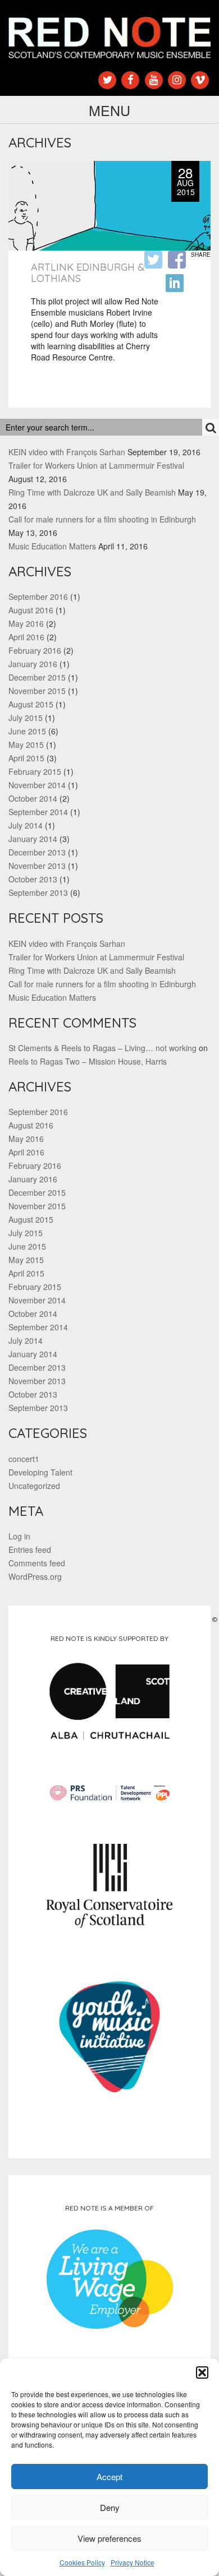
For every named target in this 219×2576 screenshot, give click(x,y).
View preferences (109, 2538)
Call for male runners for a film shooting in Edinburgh (102, 519)
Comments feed (37, 1563)
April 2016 (26, 637)
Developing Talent (40, 1472)
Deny (110, 2507)
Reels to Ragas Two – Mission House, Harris (88, 1061)
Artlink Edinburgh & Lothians (88, 273)
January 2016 (33, 664)
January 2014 (33, 839)
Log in (19, 1536)
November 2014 (37, 785)
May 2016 (26, 623)
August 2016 (31, 610)
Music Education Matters (52, 546)
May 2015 (26, 744)
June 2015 (27, 731)
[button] (202, 2372)
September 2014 (38, 812)
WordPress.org (35, 1576)
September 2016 (38, 596)
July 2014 (26, 825)
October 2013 (33, 879)
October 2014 (33, 798)
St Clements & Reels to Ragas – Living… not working (102, 1048)
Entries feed (30, 1550)
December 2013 (37, 852)
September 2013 (38, 892)
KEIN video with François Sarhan (67, 452)
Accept (109, 2476)
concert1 (24, 1459)
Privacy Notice (133, 2562)
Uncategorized (34, 1486)
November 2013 (37, 866)
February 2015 (35, 771)
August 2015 (31, 704)
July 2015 (26, 718)
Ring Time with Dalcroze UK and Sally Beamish (92, 492)
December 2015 (37, 677)
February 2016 (35, 650)
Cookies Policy (82, 2562)
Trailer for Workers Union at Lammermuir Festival (96, 465)
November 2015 (37, 691)
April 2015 (26, 758)
